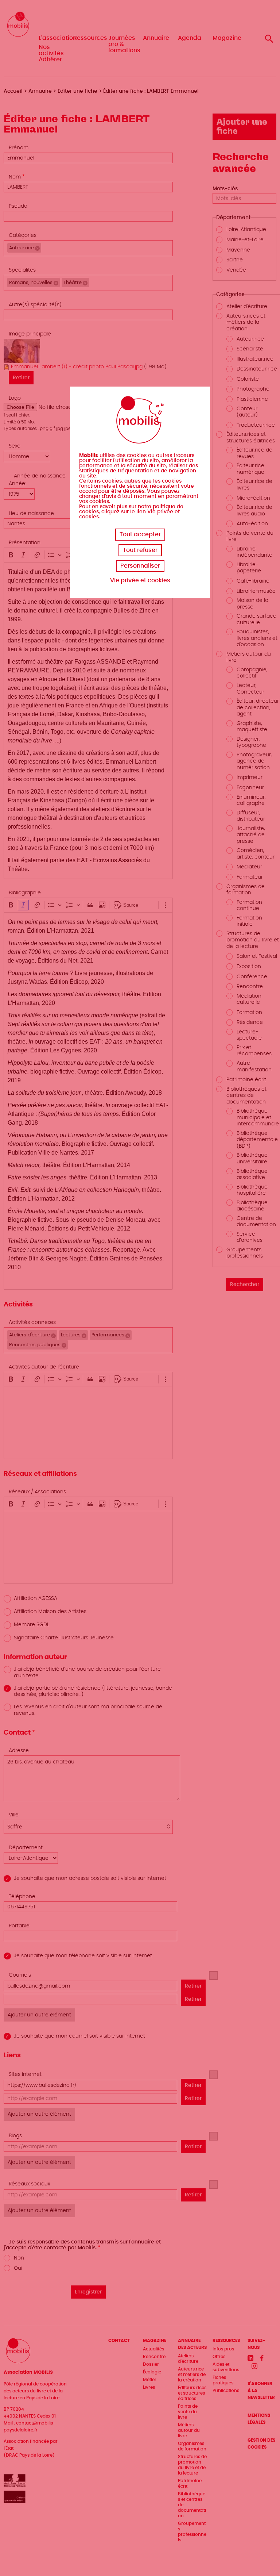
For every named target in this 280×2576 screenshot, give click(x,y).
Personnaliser (140, 566)
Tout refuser (140, 550)
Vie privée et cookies (140, 580)
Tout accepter (140, 534)
